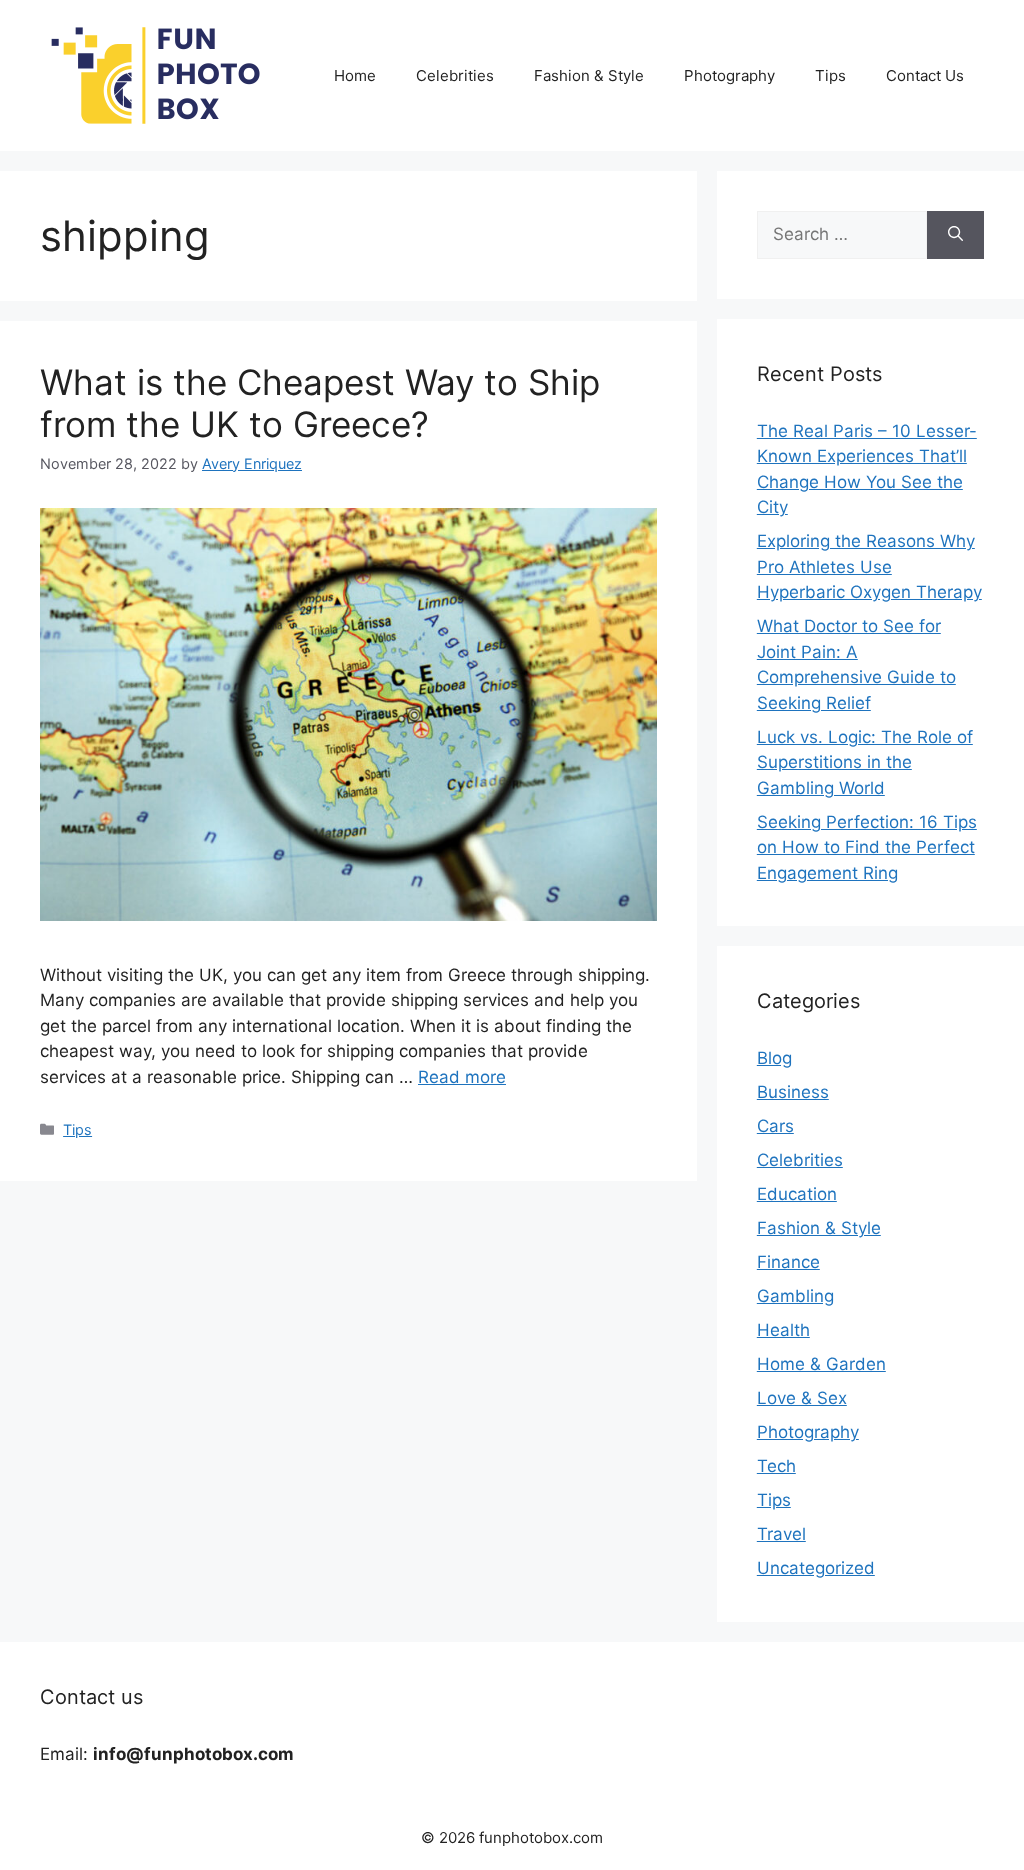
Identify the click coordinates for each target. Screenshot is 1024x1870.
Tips (830, 75)
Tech (776, 1466)
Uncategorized (816, 1568)
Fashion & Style (589, 75)
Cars (775, 1126)
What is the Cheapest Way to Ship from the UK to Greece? (320, 403)
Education (797, 1194)
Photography (729, 75)
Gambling (795, 1296)
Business (793, 1092)
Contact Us (925, 75)
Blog (774, 1058)
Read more (462, 1077)
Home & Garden (821, 1364)
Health (783, 1330)
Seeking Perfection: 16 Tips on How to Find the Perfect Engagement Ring (867, 847)
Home (355, 75)
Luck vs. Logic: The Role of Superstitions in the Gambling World (865, 762)
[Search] (955, 235)
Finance (788, 1262)
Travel (781, 1534)
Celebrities (455, 75)
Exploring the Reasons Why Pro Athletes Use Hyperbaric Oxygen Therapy (869, 566)
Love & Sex (802, 1398)
